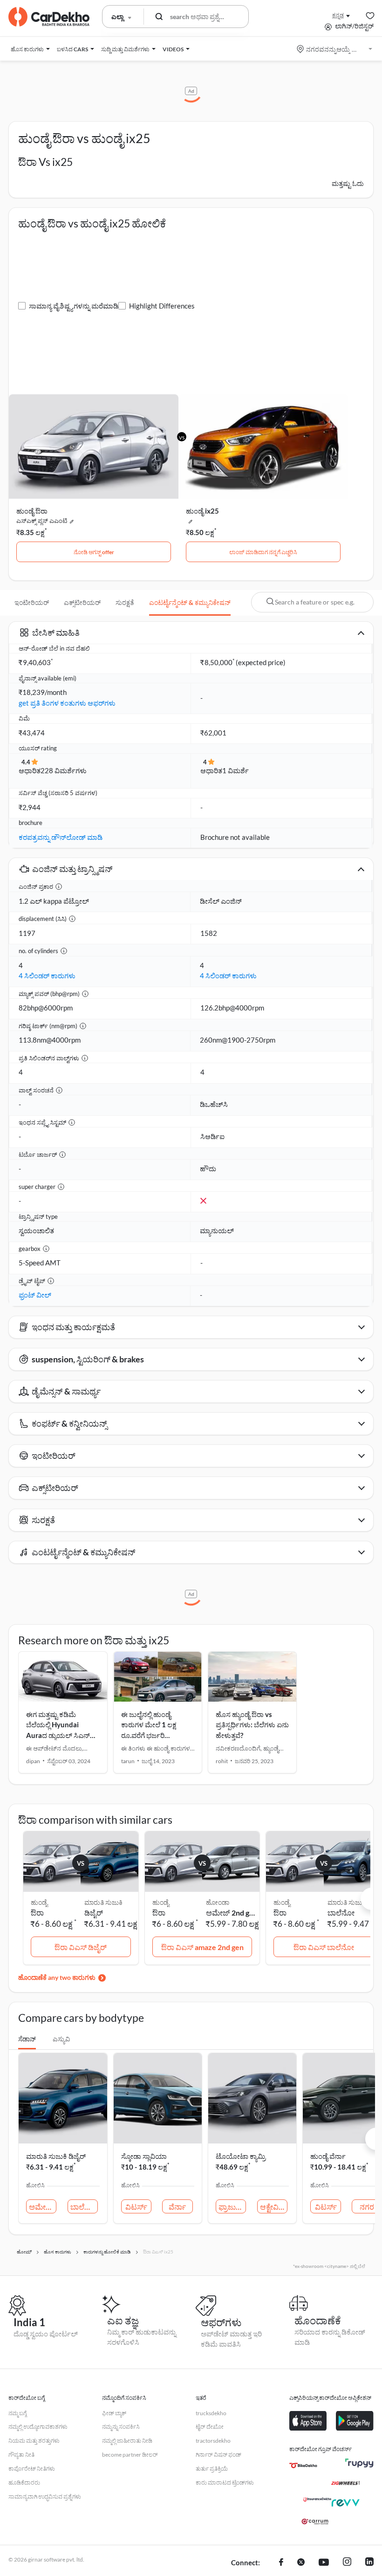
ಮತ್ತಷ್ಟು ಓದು (348, 183)
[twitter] (301, 2563)
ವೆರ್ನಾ (177, 2207)
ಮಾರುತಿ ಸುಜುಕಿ (103, 1902)
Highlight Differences (162, 306)
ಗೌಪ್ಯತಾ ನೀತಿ (21, 2455)
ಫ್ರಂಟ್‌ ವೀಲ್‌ (35, 1295)
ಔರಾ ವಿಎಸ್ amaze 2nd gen (202, 1947)
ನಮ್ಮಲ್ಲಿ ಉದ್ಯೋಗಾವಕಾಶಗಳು (38, 2427)
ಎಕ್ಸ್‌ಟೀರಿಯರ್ (82, 602)
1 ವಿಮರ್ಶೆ (235, 770)
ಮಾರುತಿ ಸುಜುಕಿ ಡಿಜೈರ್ (56, 2156)
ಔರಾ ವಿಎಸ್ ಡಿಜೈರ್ (81, 1947)
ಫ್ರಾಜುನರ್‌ (232, 2207)
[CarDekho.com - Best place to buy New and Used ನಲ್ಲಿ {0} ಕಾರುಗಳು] (49, 17)
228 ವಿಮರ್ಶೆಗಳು (64, 770)
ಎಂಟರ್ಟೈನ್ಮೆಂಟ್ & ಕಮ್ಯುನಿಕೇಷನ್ (190, 602)
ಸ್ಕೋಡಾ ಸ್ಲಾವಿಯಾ (144, 2156)
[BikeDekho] (303, 2466)
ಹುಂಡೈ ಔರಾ (32, 511)
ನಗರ (367, 2207)
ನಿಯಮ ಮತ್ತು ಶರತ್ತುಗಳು (34, 2441)
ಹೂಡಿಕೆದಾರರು (24, 2483)
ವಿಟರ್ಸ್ (136, 2207)
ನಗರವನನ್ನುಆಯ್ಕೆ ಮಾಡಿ (335, 49)
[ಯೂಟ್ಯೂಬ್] (324, 2563)
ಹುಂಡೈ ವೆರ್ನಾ (328, 2156)
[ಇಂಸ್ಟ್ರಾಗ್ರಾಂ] (347, 2563)
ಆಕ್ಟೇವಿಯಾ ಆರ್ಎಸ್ (274, 2207)
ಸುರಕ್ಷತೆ (125, 602)
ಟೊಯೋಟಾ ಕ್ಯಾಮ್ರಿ (241, 2156)
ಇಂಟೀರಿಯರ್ (32, 602)
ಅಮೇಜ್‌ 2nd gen (231, 1913)
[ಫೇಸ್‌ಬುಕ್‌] (281, 2563)
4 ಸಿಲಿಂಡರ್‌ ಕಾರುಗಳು (47, 975)
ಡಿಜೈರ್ (94, 1913)
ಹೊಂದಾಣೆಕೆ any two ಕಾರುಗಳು (57, 1977)
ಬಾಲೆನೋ (341, 1913)
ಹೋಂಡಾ (218, 1902)
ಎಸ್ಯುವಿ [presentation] (61, 2039)
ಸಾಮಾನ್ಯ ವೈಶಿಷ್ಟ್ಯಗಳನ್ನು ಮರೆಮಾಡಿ (74, 306)
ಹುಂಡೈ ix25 (202, 511)
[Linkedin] (369, 2563)
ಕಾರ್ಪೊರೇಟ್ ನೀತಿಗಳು (32, 2469)
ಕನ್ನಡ (338, 15)
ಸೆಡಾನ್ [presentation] (27, 2039)
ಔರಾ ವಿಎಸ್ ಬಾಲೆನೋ (324, 1947)
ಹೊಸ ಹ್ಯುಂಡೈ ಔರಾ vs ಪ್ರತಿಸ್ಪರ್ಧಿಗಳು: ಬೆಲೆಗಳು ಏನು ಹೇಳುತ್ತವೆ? (252, 1725)
